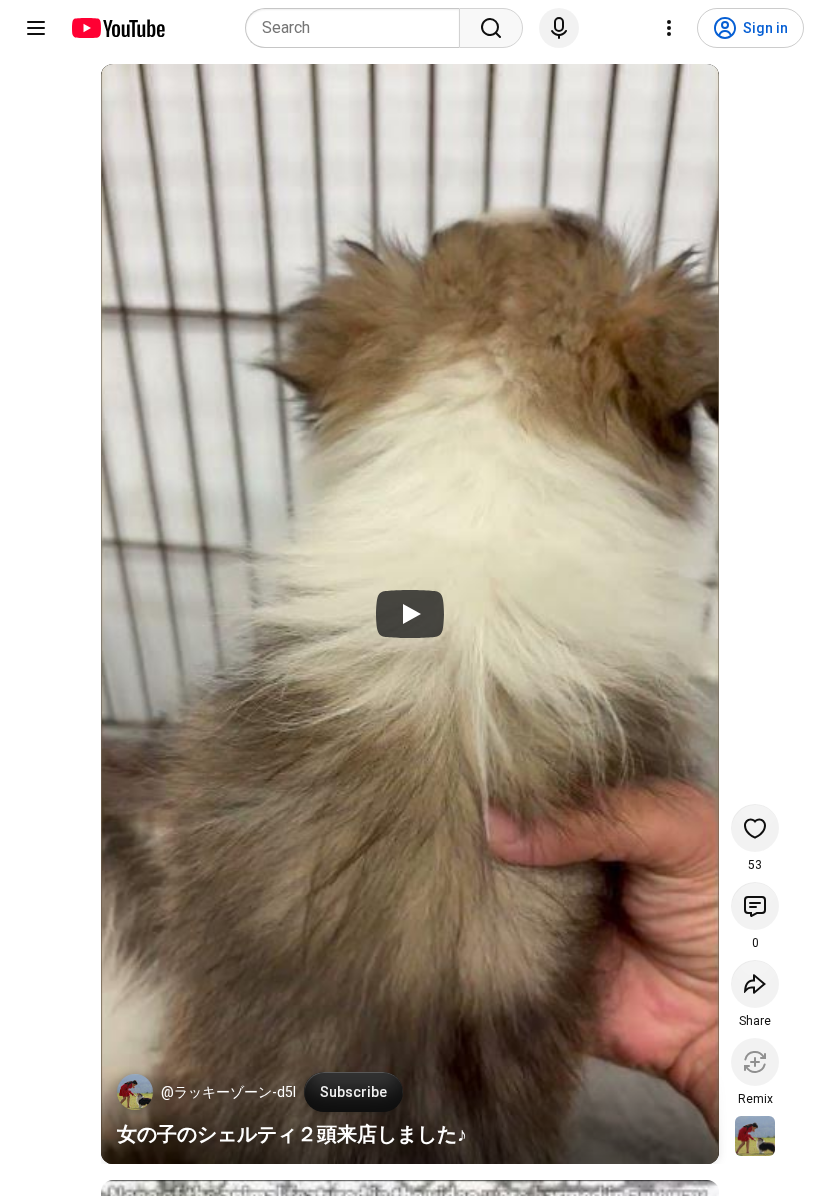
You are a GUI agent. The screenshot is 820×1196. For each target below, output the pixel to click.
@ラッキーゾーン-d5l (228, 1092)
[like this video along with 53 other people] (755, 828)
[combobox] (358, 28)
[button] (135, 1092)
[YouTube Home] (117, 28)
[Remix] (755, 1062)
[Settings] (669, 28)
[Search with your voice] (559, 28)
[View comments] (755, 906)
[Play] (410, 614)
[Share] (755, 984)
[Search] (491, 28)
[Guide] (36, 28)
